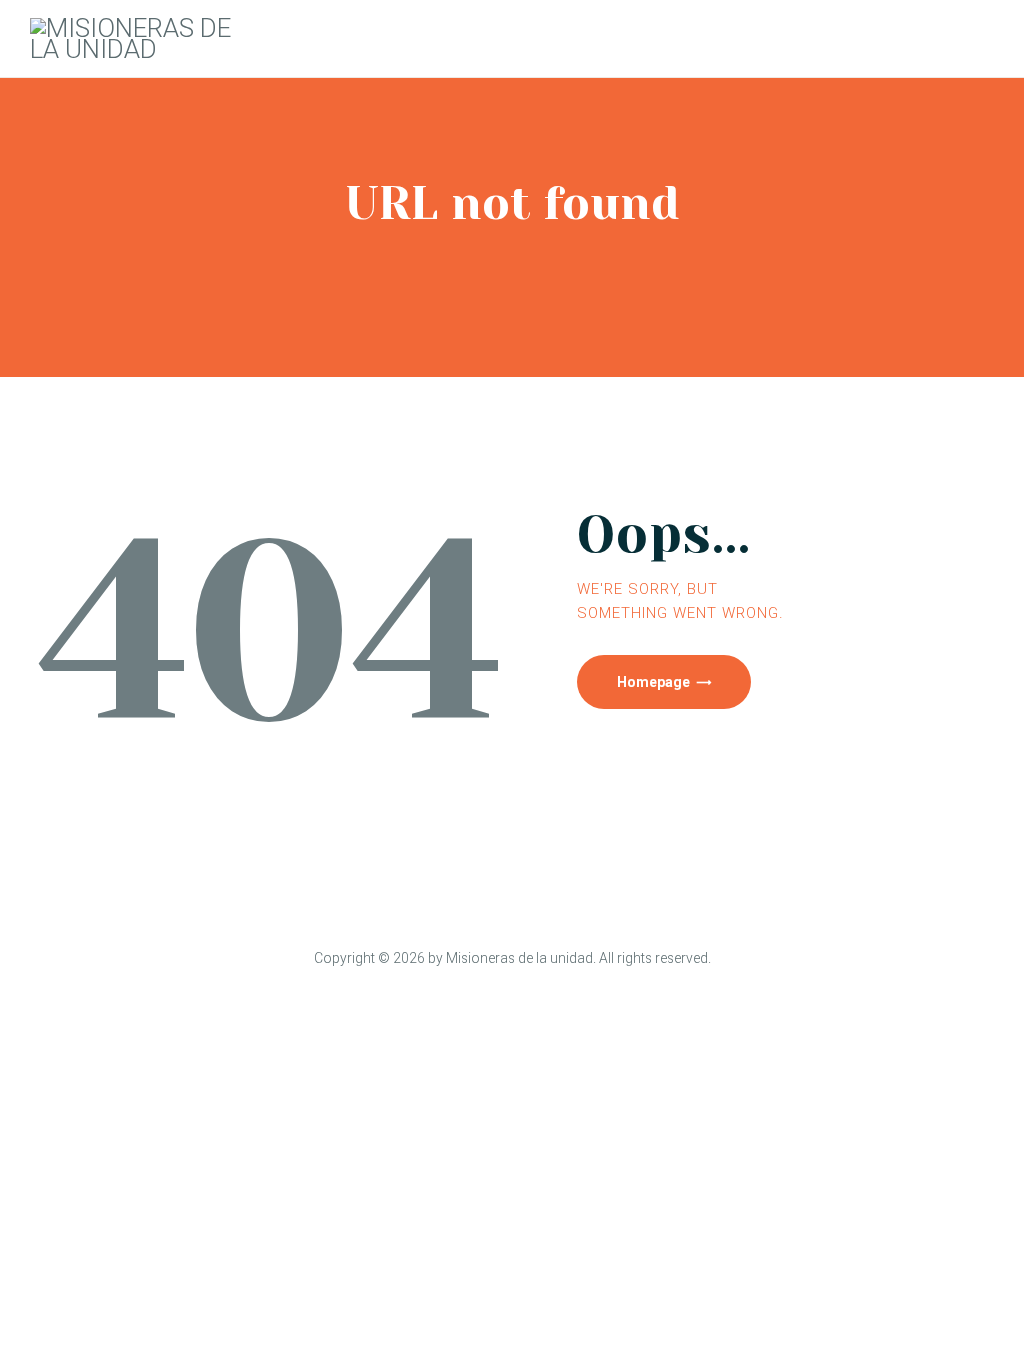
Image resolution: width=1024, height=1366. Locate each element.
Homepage (653, 682)
